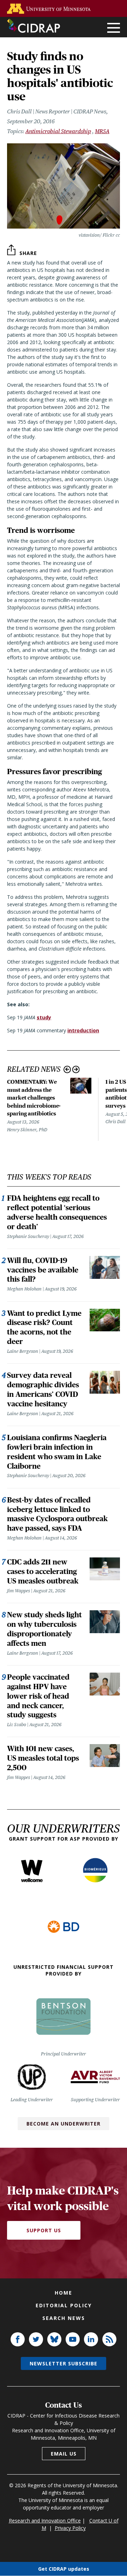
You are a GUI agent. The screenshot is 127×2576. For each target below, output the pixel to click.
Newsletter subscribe (64, 2363)
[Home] (34, 26)
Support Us (44, 2230)
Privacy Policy (70, 2528)
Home (64, 2293)
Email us (64, 2454)
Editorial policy (64, 2305)
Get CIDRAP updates (64, 2569)
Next (76, 1069)
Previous (67, 1069)
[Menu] (114, 28)
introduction (83, 1030)
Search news (64, 2318)
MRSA (102, 131)
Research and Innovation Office (45, 2521)
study (44, 1017)
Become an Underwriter (64, 2124)
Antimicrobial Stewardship (58, 131)
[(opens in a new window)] (50, 9)
